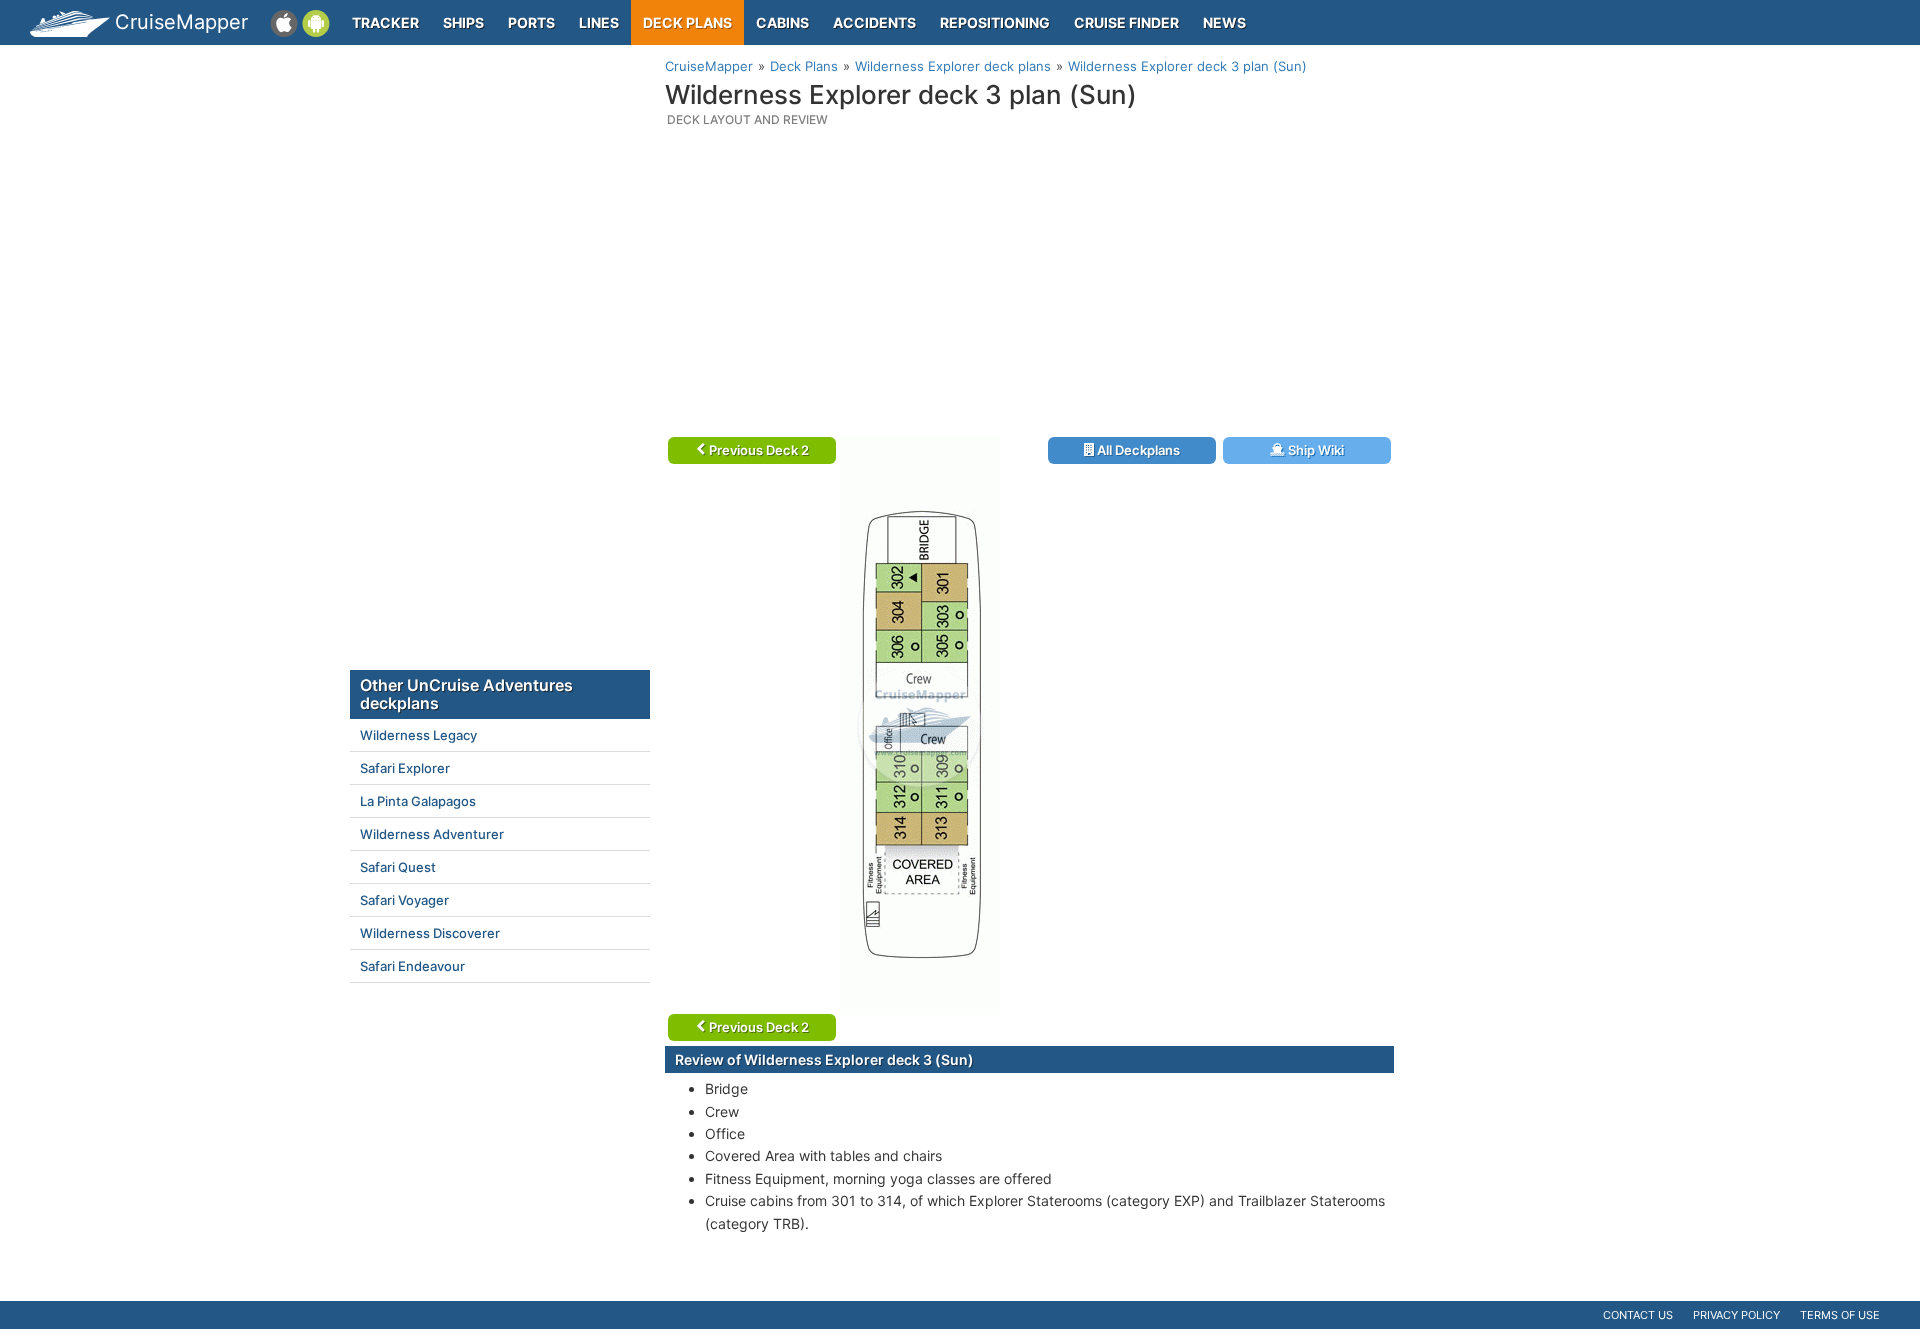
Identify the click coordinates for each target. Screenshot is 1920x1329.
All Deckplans (1137, 450)
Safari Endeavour (412, 966)
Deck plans (687, 22)
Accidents (874, 22)
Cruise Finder (1126, 22)
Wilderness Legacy (418, 735)
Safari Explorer (405, 768)
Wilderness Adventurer (432, 834)
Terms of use (1840, 1315)
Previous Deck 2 (757, 450)
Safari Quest (398, 867)
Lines (599, 22)
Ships (463, 22)
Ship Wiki (1314, 450)
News (1224, 22)
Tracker (385, 22)
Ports (531, 22)
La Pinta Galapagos (418, 801)
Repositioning (995, 22)
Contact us (1638, 1315)
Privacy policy (1736, 1315)
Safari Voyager (404, 900)
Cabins (782, 22)
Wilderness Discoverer (430, 933)
